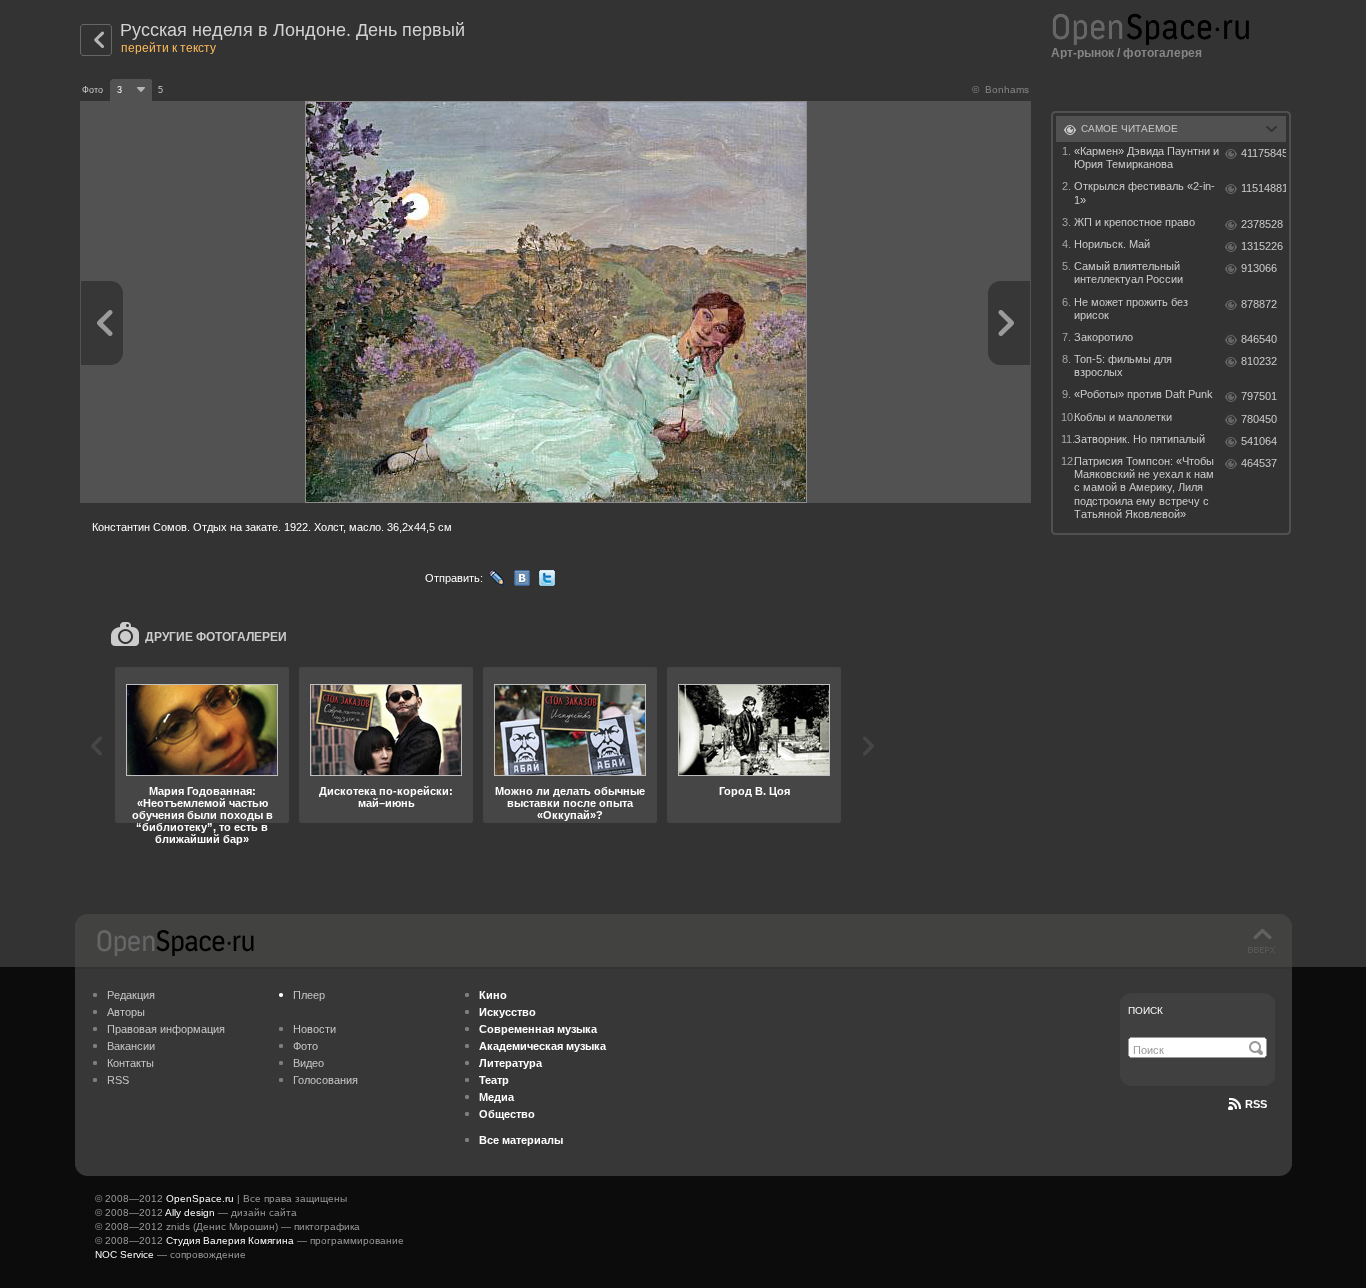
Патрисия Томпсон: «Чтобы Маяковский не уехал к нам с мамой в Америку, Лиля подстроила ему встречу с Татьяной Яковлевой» (1144, 487)
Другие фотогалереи (216, 637)
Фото (305, 1046)
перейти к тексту (168, 48)
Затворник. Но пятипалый (1139, 439)
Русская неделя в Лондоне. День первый (292, 30)
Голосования (325, 1080)
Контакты (130, 1063)
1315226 (1262, 246)
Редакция (131, 995)
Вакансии (131, 1046)
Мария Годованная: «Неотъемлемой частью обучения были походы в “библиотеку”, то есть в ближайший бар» (202, 815)
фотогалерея (1162, 53)
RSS (118, 1080)
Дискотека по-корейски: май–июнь (386, 797)
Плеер (309, 995)
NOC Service (124, 1254)
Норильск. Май (1112, 244)
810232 (1259, 361)
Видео (308, 1063)
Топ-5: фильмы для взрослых (1123, 365)
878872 (1259, 304)
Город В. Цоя (754, 791)
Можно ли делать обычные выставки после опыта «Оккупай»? (570, 803)
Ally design (190, 1212)
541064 (1259, 441)
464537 (1259, 463)
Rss (1256, 1104)
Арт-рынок (1082, 53)
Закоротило (1103, 337)
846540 (1259, 339)
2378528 (1262, 224)
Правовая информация (166, 1029)
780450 (1259, 419)
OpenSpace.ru (200, 1198)
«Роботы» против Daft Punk (1143, 394)
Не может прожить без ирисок (1131, 308)
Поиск (1145, 1010)
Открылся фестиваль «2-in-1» (1144, 192)
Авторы (126, 1012)
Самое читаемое (1129, 128)
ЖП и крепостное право (1134, 222)
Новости (314, 1029)
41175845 (1263, 153)
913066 (1259, 268)
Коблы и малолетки (1123, 417)
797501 (1259, 396)
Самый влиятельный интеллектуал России (1128, 272)
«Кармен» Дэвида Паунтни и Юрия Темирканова (1146, 157)
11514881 (1263, 188)
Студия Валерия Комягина (230, 1240)
